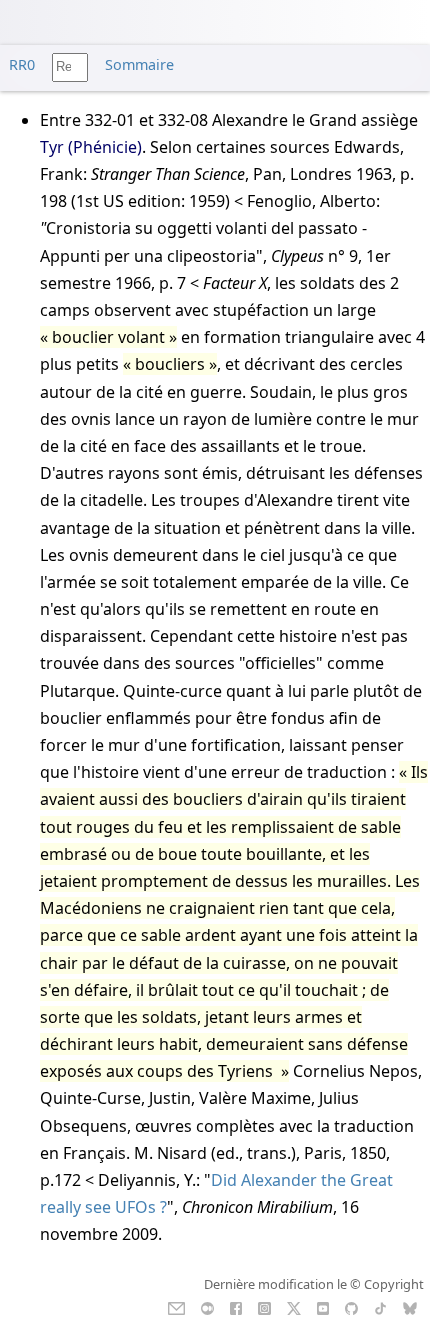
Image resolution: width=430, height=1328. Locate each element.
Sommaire (139, 64)
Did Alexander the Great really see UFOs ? (216, 1193)
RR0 (22, 64)
